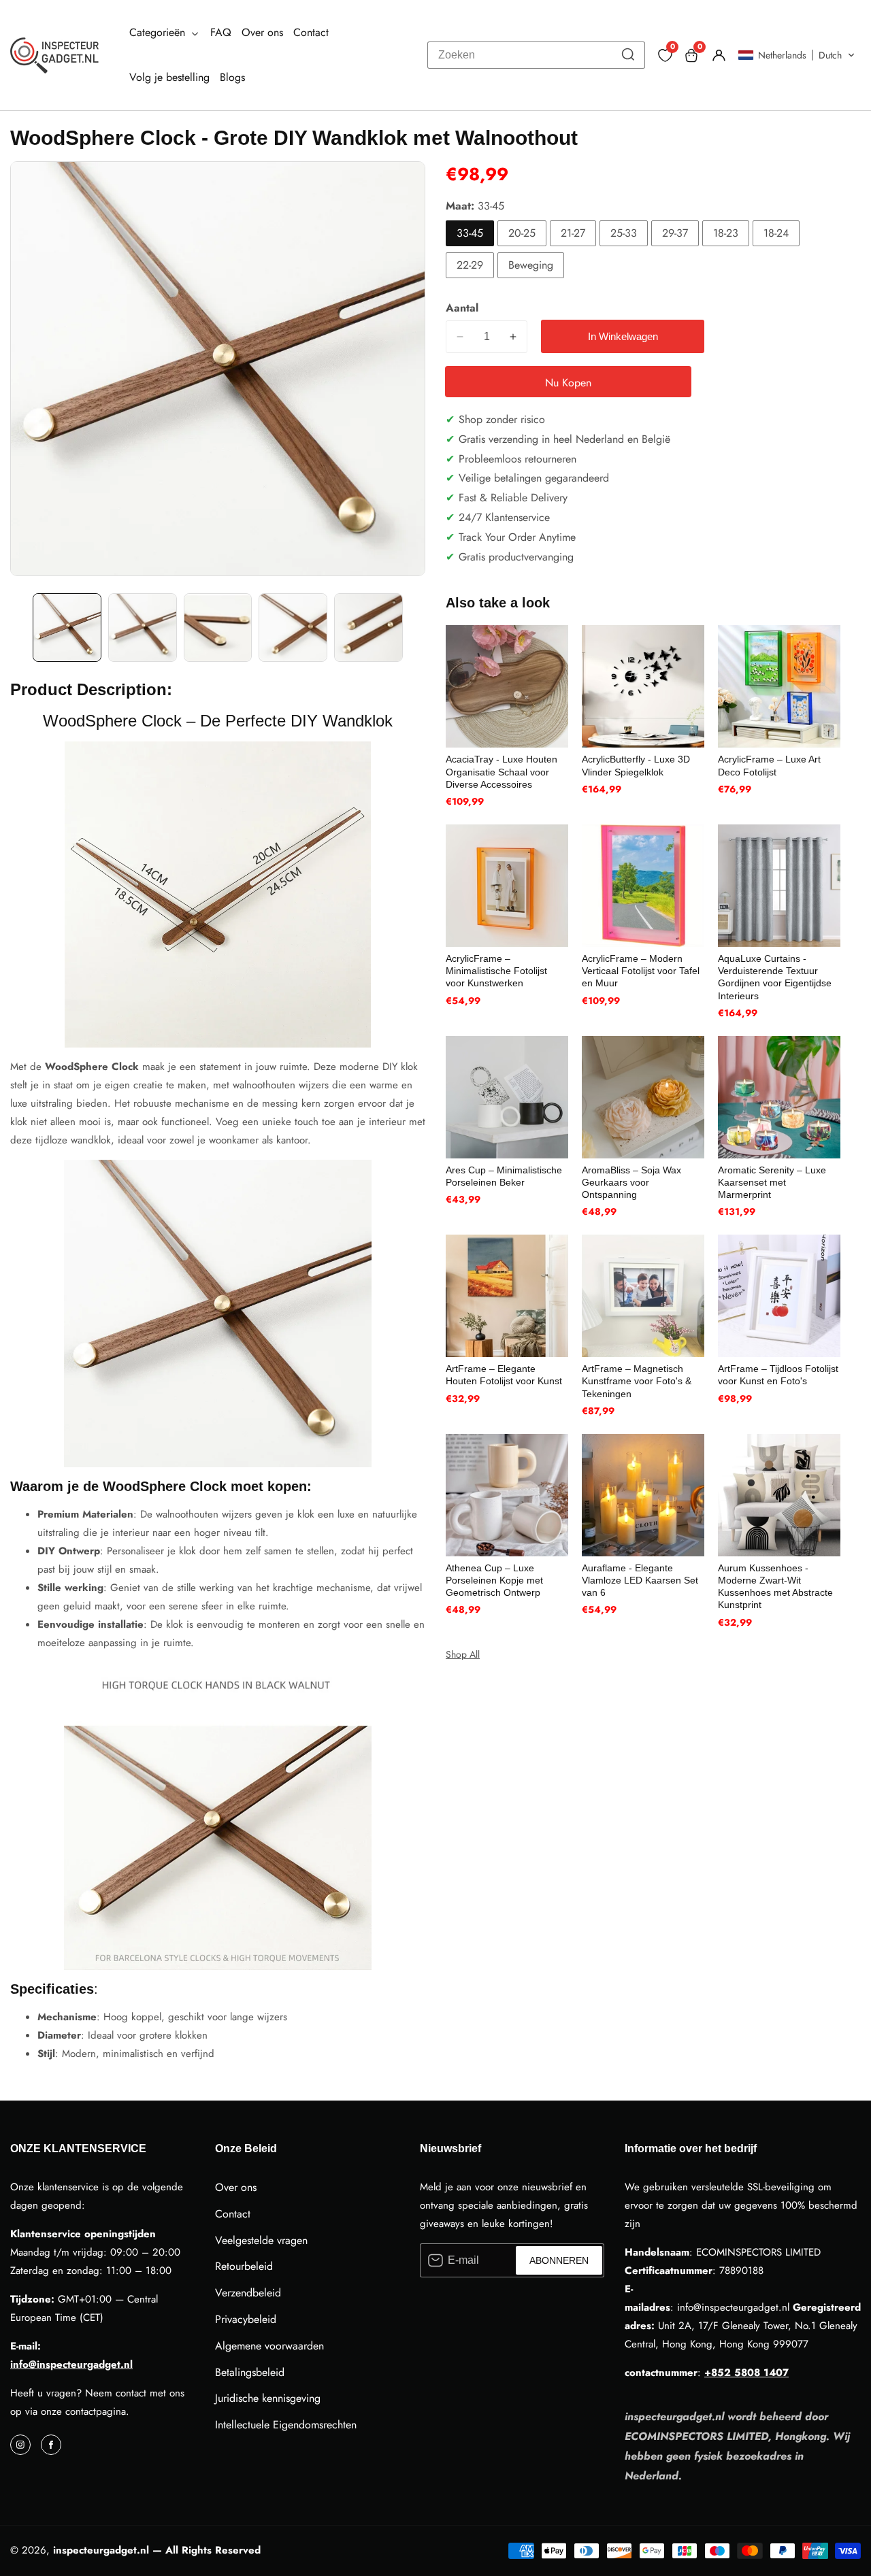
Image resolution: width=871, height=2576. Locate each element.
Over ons (262, 32)
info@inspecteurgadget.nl (71, 2364)
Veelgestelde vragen (261, 2240)
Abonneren (559, 2260)
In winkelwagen (623, 336)
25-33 (624, 233)
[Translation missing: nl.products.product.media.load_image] (67, 628)
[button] (796, 55)
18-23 (726, 233)
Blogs (232, 77)
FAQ (221, 32)
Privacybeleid (246, 2319)
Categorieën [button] (159, 32)
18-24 (776, 233)
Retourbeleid (244, 2266)
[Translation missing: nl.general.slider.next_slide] (416, 628)
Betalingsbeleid (250, 2372)
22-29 (470, 265)
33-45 (470, 233)
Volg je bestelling (169, 77)
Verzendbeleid (248, 2293)
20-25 (522, 233)
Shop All (463, 1654)
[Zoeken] (628, 55)
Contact (311, 32)
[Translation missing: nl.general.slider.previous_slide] (20, 628)
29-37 (675, 233)
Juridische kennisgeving (268, 2398)
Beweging (531, 265)
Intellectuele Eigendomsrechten (286, 2425)
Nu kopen (568, 383)
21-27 (573, 233)
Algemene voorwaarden (269, 2346)
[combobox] (536, 55)
